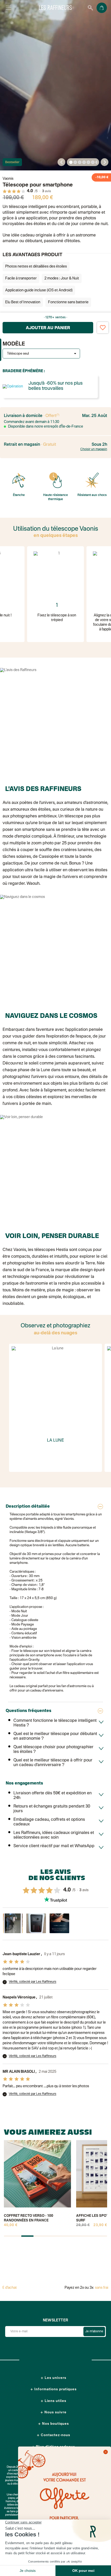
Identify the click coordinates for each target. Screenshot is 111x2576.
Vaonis (8, 179)
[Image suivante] (105, 162)
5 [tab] (89, 163)
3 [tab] (80, 163)
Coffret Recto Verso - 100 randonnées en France (29, 2218)
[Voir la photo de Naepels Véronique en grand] (13, 1923)
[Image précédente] (61, 162)
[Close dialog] (106, 2452)
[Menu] (9, 8)
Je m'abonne (94, 2332)
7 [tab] (97, 163)
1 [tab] (71, 163)
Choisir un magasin (94, 449)
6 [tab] (93, 163)
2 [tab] (75, 163)
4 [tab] (84, 163)
